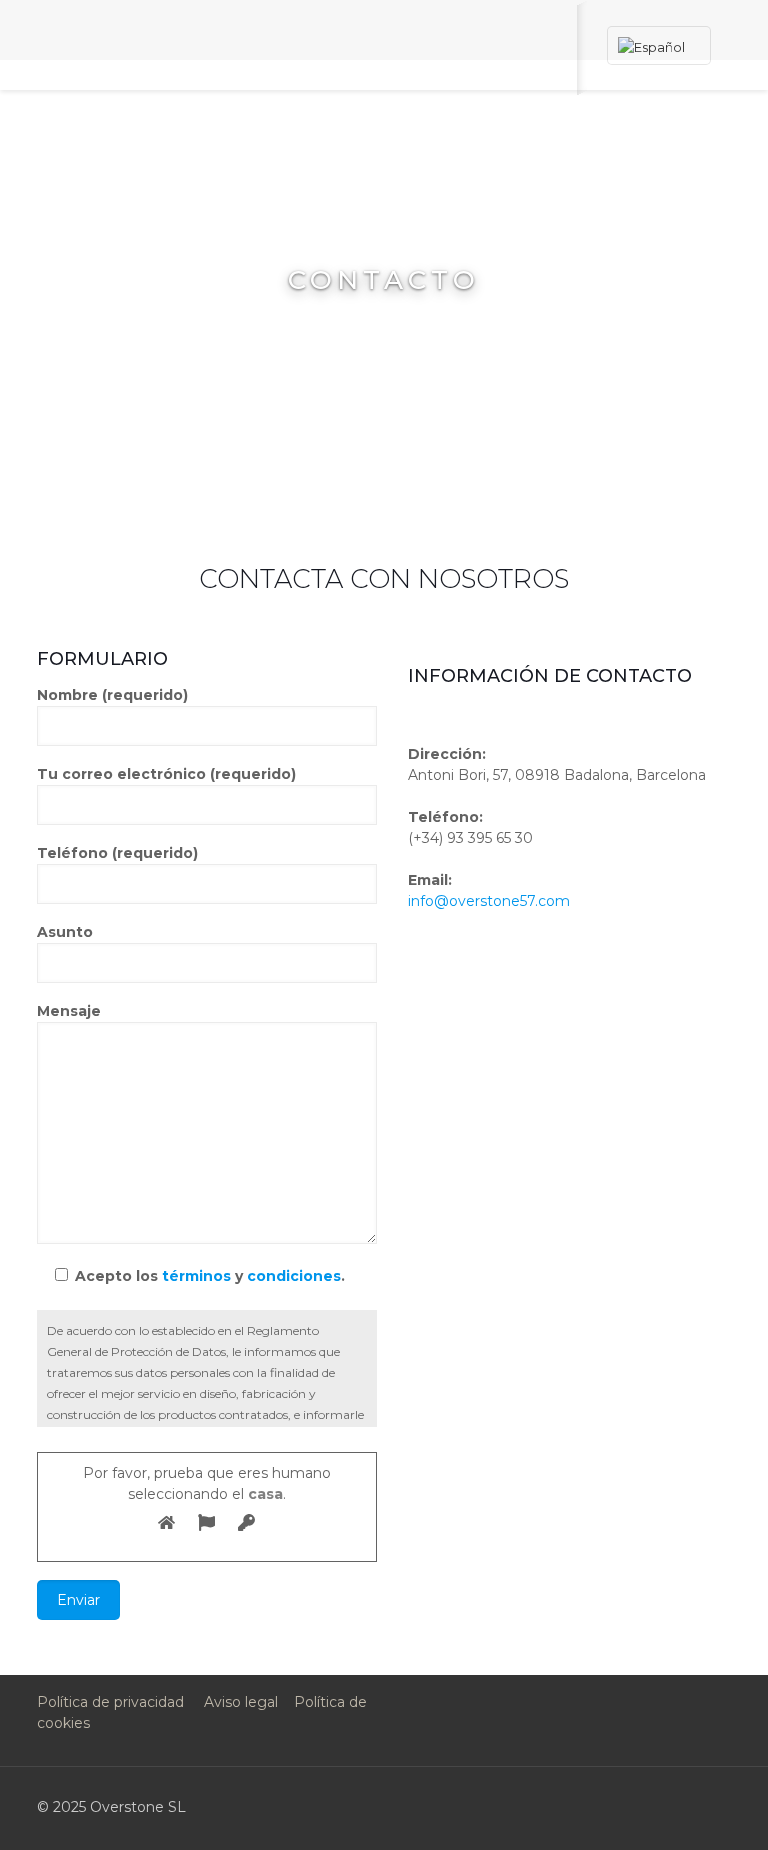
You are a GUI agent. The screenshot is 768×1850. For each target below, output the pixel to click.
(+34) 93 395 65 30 (470, 838)
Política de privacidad (110, 1702)
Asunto (65, 932)
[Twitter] (550, 1806)
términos (196, 1276)
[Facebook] (523, 1806)
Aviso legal (241, 1702)
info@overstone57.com (489, 901)
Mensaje (69, 1011)
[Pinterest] (631, 1806)
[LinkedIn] (604, 1806)
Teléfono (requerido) (117, 853)
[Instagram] (658, 1806)
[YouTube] (577, 1806)
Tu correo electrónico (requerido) (166, 774)
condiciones (294, 1276)
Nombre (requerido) (112, 695)
